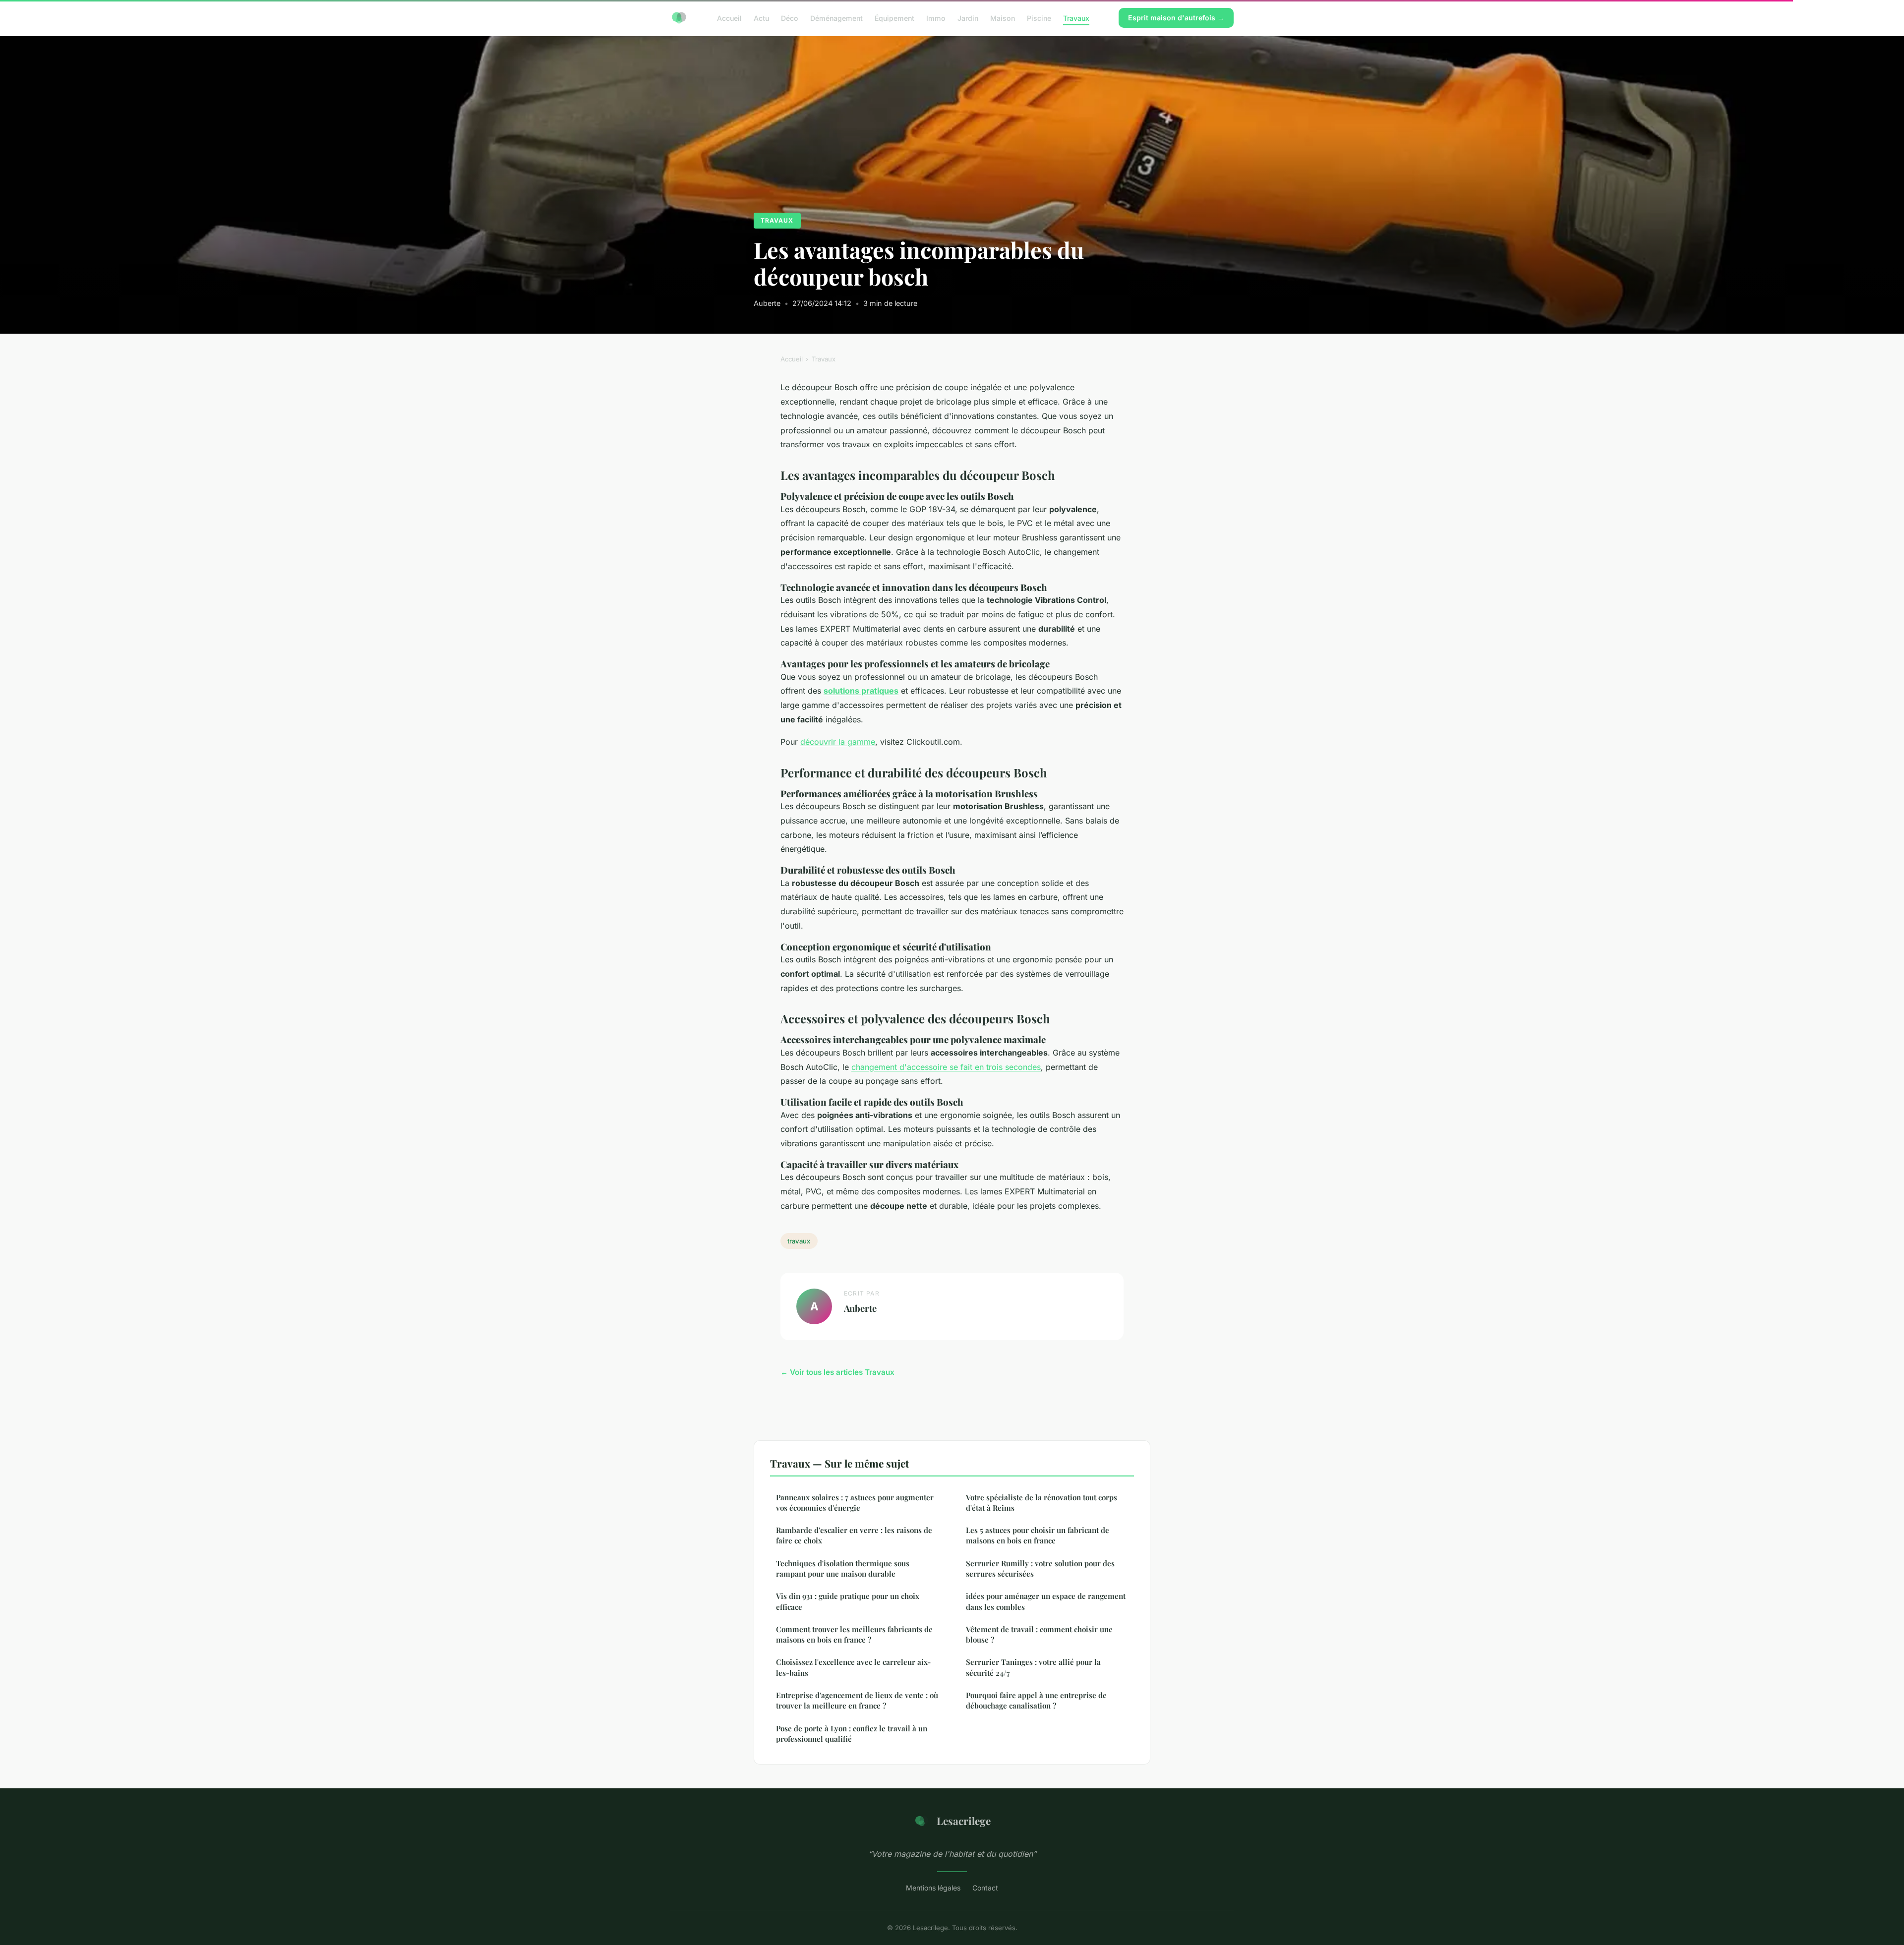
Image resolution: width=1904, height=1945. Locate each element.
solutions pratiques (861, 691)
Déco (790, 18)
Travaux (1076, 18)
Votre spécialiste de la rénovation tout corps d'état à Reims (1041, 1503)
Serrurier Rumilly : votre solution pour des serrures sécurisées (1040, 1568)
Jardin (968, 18)
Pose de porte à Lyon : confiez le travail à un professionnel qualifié (852, 1734)
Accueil (729, 18)
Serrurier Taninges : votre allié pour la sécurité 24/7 (1033, 1667)
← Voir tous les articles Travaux (837, 1372)
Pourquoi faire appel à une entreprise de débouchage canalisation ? (1036, 1700)
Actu (761, 18)
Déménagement (836, 18)
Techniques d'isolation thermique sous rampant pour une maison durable (843, 1568)
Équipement (894, 18)
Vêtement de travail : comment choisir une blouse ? (1039, 1634)
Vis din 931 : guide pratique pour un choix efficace (848, 1601)
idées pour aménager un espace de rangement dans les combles (1046, 1601)
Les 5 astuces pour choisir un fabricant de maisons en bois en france (1038, 1535)
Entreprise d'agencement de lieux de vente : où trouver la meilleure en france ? (857, 1700)
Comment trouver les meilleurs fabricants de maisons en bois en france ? (854, 1634)
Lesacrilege (964, 1821)
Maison (1003, 18)
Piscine (1039, 18)
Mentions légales (933, 1888)
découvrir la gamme (838, 742)
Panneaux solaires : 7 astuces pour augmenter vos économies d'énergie (855, 1503)
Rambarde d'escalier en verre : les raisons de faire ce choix (854, 1535)
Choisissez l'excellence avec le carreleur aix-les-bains (853, 1667)
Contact (985, 1888)
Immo (936, 18)
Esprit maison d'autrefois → (1176, 18)
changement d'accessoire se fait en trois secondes (946, 1067)
